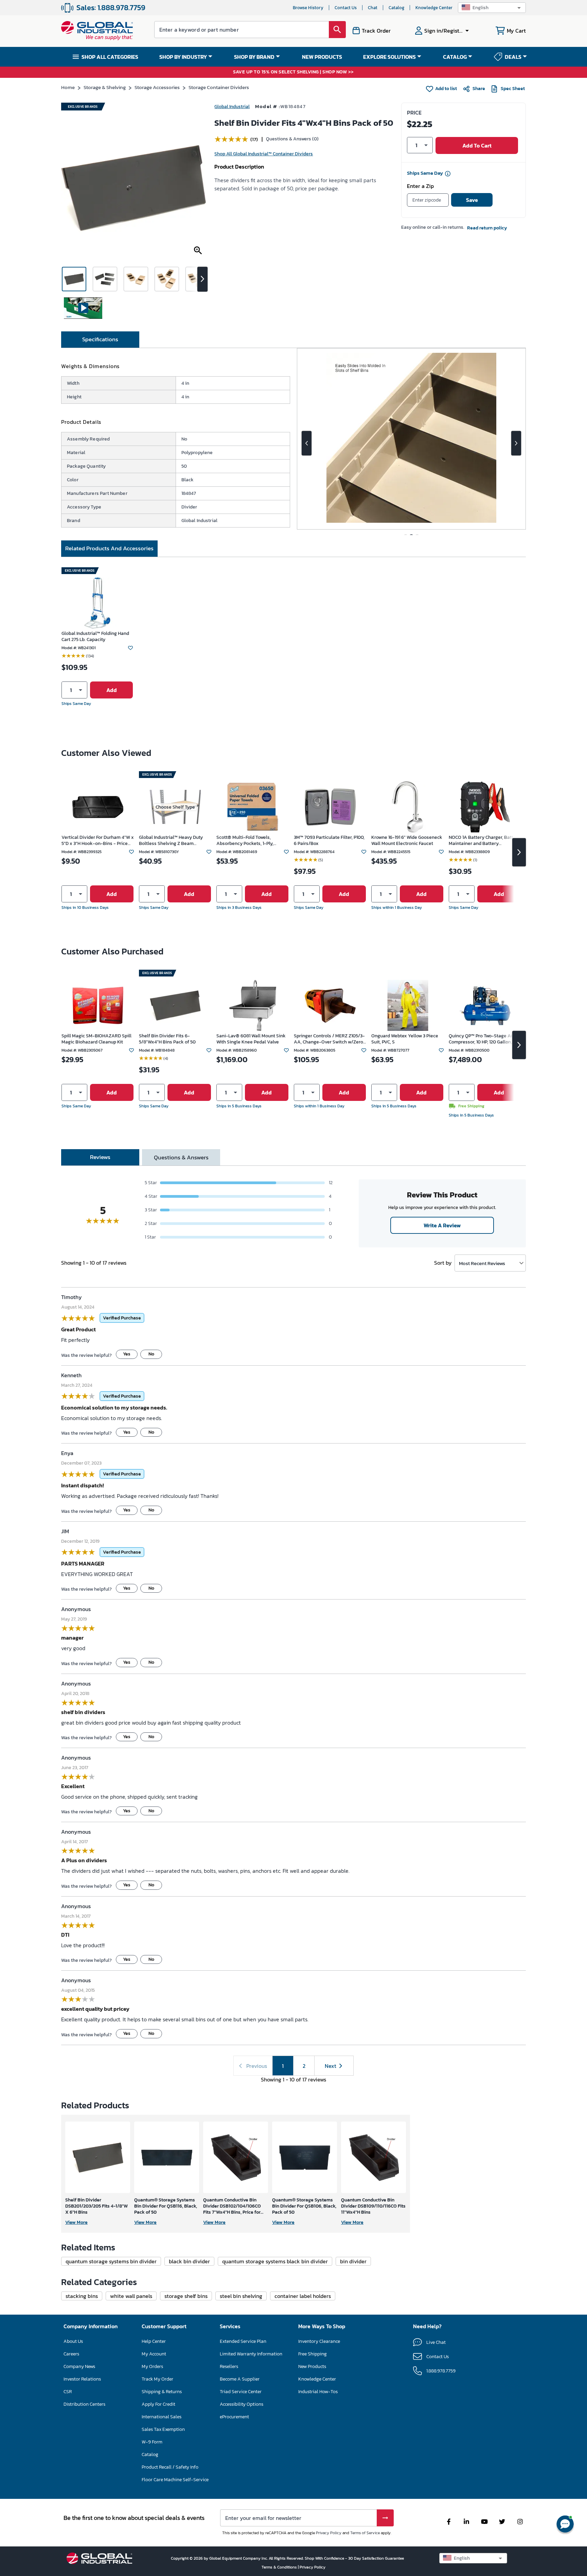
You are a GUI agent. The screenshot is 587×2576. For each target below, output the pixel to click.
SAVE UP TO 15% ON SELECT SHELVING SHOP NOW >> (293, 72)
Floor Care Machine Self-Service (175, 2480)
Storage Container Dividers (219, 87)
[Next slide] (516, 443)
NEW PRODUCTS (322, 57)
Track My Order (157, 2379)
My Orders (152, 2366)
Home (68, 87)
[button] (492, 8)
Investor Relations (82, 2379)
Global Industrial (232, 107)
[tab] (100, 340)
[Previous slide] (307, 443)
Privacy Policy (329, 2533)
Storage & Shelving (105, 87)
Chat (373, 8)
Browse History (308, 8)
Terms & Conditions (280, 2567)
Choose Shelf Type (175, 807)
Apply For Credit (158, 2404)
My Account (154, 2354)
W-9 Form (152, 2442)
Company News (79, 2366)
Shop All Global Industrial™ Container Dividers (264, 154)
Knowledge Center (434, 8)
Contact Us (346, 8)
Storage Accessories (157, 87)
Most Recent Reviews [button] (482, 1263)
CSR (68, 2392)
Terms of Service (365, 2533)
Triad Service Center (241, 2392)
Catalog (396, 8)
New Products (312, 2366)
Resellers (229, 2366)
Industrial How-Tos (318, 2392)
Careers (71, 2354)
